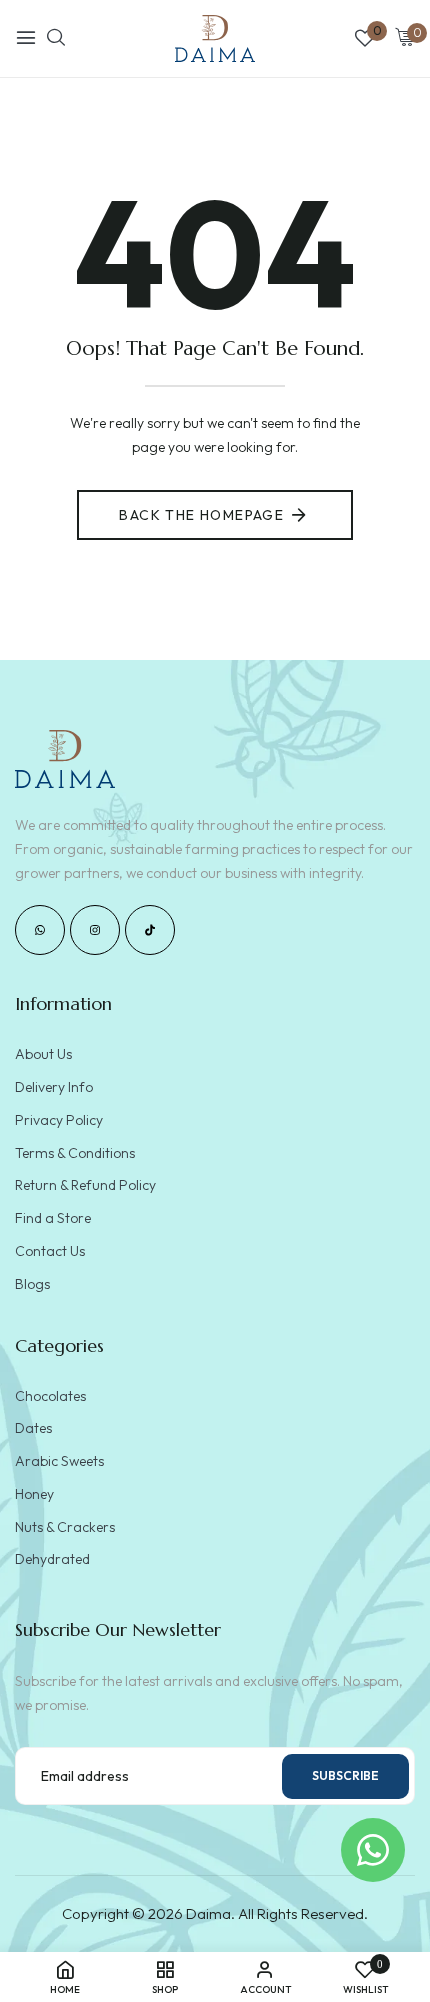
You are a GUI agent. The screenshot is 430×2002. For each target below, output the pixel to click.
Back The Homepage (201, 515)
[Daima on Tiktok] (150, 930)
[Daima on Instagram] (95, 930)
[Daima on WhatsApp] (40, 930)
